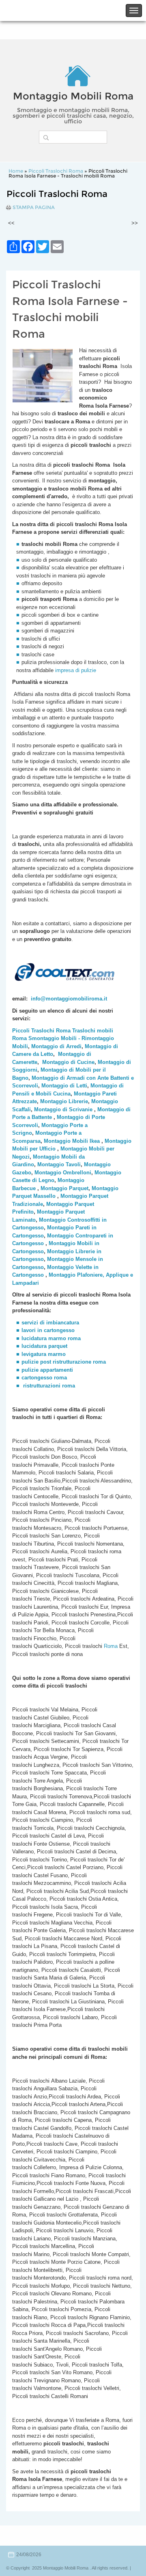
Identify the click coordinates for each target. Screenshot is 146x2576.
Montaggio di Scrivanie (63, 1109)
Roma (110, 1646)
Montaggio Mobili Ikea (72, 1141)
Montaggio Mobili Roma (73, 96)
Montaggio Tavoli (59, 1164)
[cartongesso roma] (22, 1386)
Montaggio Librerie (64, 1101)
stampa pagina (34, 207)
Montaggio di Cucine (68, 1062)
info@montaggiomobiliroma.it (69, 999)
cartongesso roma (44, 1378)
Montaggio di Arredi (56, 1046)
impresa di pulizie (76, 670)
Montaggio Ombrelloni (63, 1173)
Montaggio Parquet (64, 1188)
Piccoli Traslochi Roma (56, 171)
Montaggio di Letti (64, 1086)
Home (16, 171)
